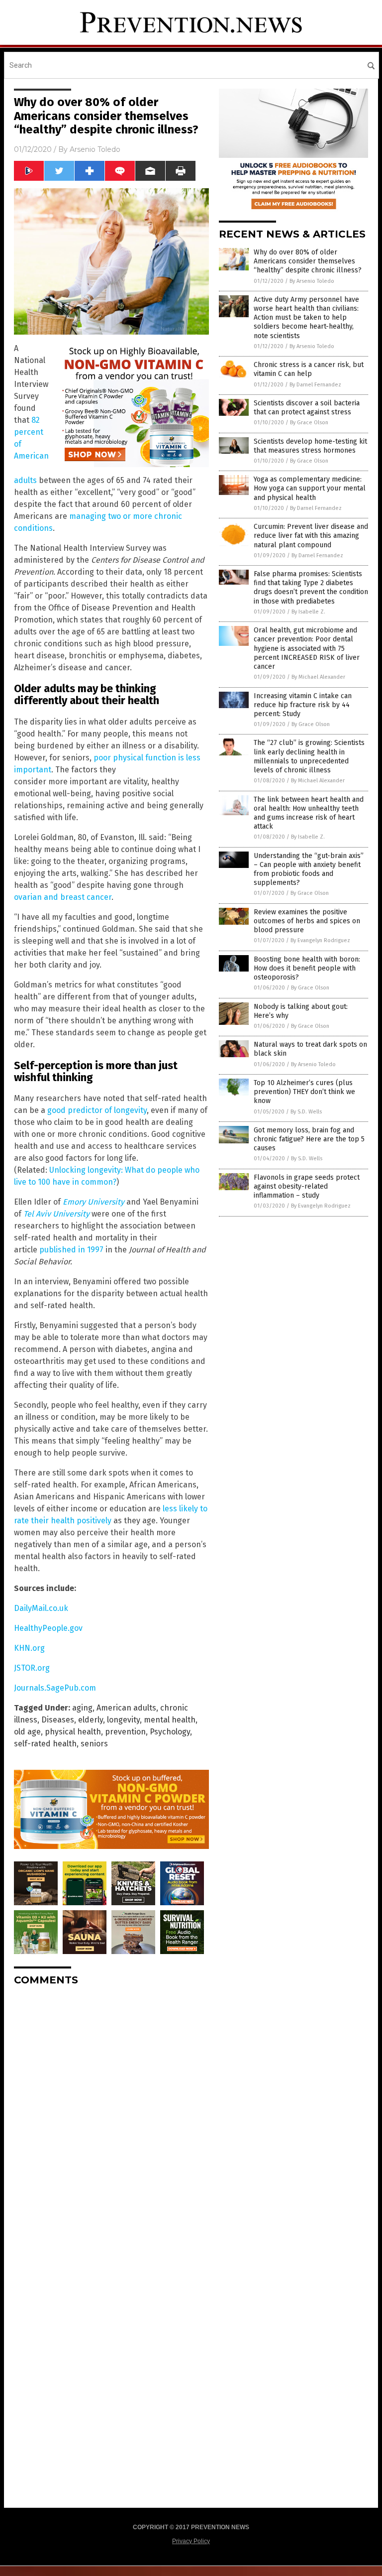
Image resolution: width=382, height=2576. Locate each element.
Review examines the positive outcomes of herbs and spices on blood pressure (307, 921)
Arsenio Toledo (95, 149)
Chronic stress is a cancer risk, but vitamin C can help (309, 369)
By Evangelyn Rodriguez (320, 940)
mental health (170, 1720)
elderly (91, 1720)
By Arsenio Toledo (312, 281)
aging (82, 1708)
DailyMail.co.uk (41, 1608)
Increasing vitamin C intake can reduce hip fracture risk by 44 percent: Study (303, 705)
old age (27, 1732)
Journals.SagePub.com (55, 1688)
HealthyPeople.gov (48, 1628)
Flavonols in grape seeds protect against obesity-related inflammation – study (307, 1186)
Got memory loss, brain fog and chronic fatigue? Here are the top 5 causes (309, 1139)
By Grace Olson (309, 423)
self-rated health (45, 1744)
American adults (126, 1708)
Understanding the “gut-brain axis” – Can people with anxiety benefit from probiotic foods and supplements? (309, 869)
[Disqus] (111, 2118)
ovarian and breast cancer (63, 897)
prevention (125, 1732)
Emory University (94, 1202)
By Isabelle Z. (308, 612)
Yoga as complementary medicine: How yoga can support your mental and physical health (310, 488)
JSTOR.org (32, 1668)
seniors (94, 1744)
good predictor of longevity (97, 1110)
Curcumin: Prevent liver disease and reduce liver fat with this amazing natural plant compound (311, 536)
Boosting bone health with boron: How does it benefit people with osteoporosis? (307, 968)
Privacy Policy (191, 2541)
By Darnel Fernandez (315, 385)
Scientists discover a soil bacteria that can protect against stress (307, 408)
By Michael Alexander (318, 677)
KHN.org (29, 1648)
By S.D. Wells (306, 1112)
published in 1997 (71, 1250)
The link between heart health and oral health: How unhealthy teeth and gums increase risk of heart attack (309, 813)
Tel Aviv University (56, 1214)
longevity (123, 1720)
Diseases (58, 1720)
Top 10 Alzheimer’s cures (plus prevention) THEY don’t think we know (304, 1092)
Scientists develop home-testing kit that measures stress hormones (310, 446)
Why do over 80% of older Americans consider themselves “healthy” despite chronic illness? (308, 261)
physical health (73, 1732)
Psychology (170, 1732)
